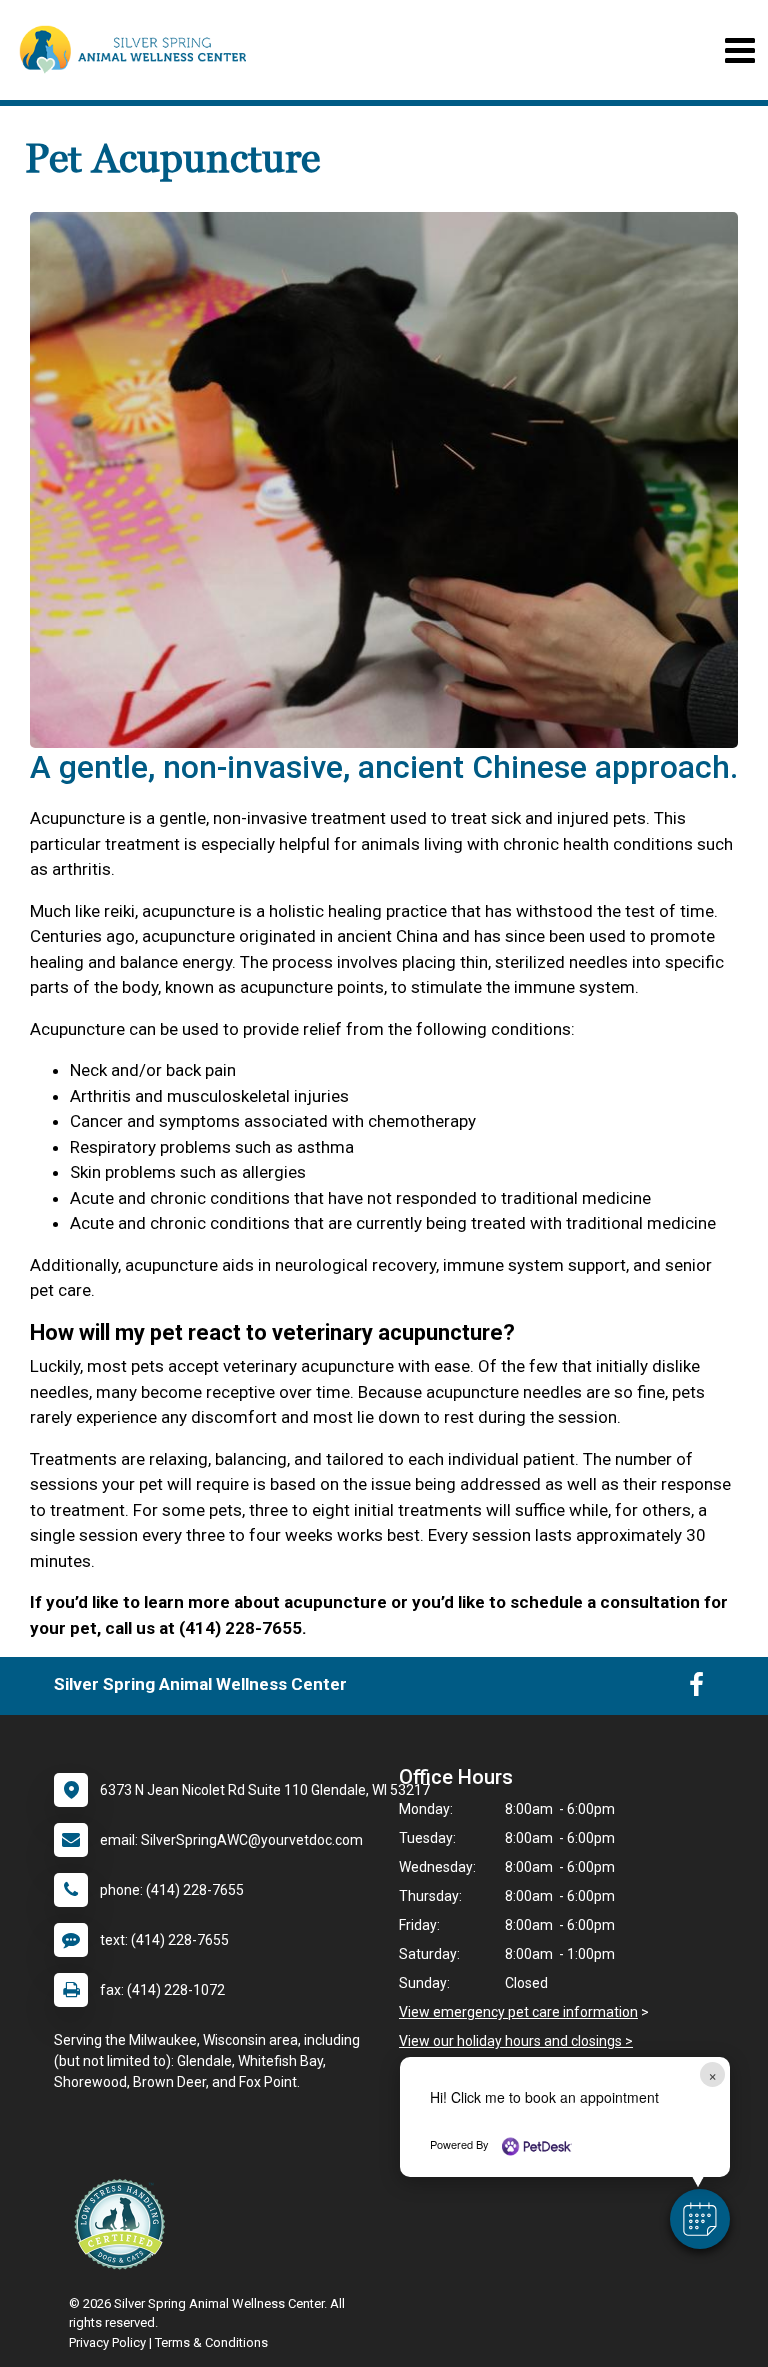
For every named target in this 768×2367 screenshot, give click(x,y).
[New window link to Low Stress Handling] (124, 2224)
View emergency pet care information (518, 2012)
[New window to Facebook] (696, 1689)
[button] (700, 2219)
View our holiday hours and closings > (516, 2041)
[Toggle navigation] (739, 50)
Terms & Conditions (211, 2342)
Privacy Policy (107, 2342)
